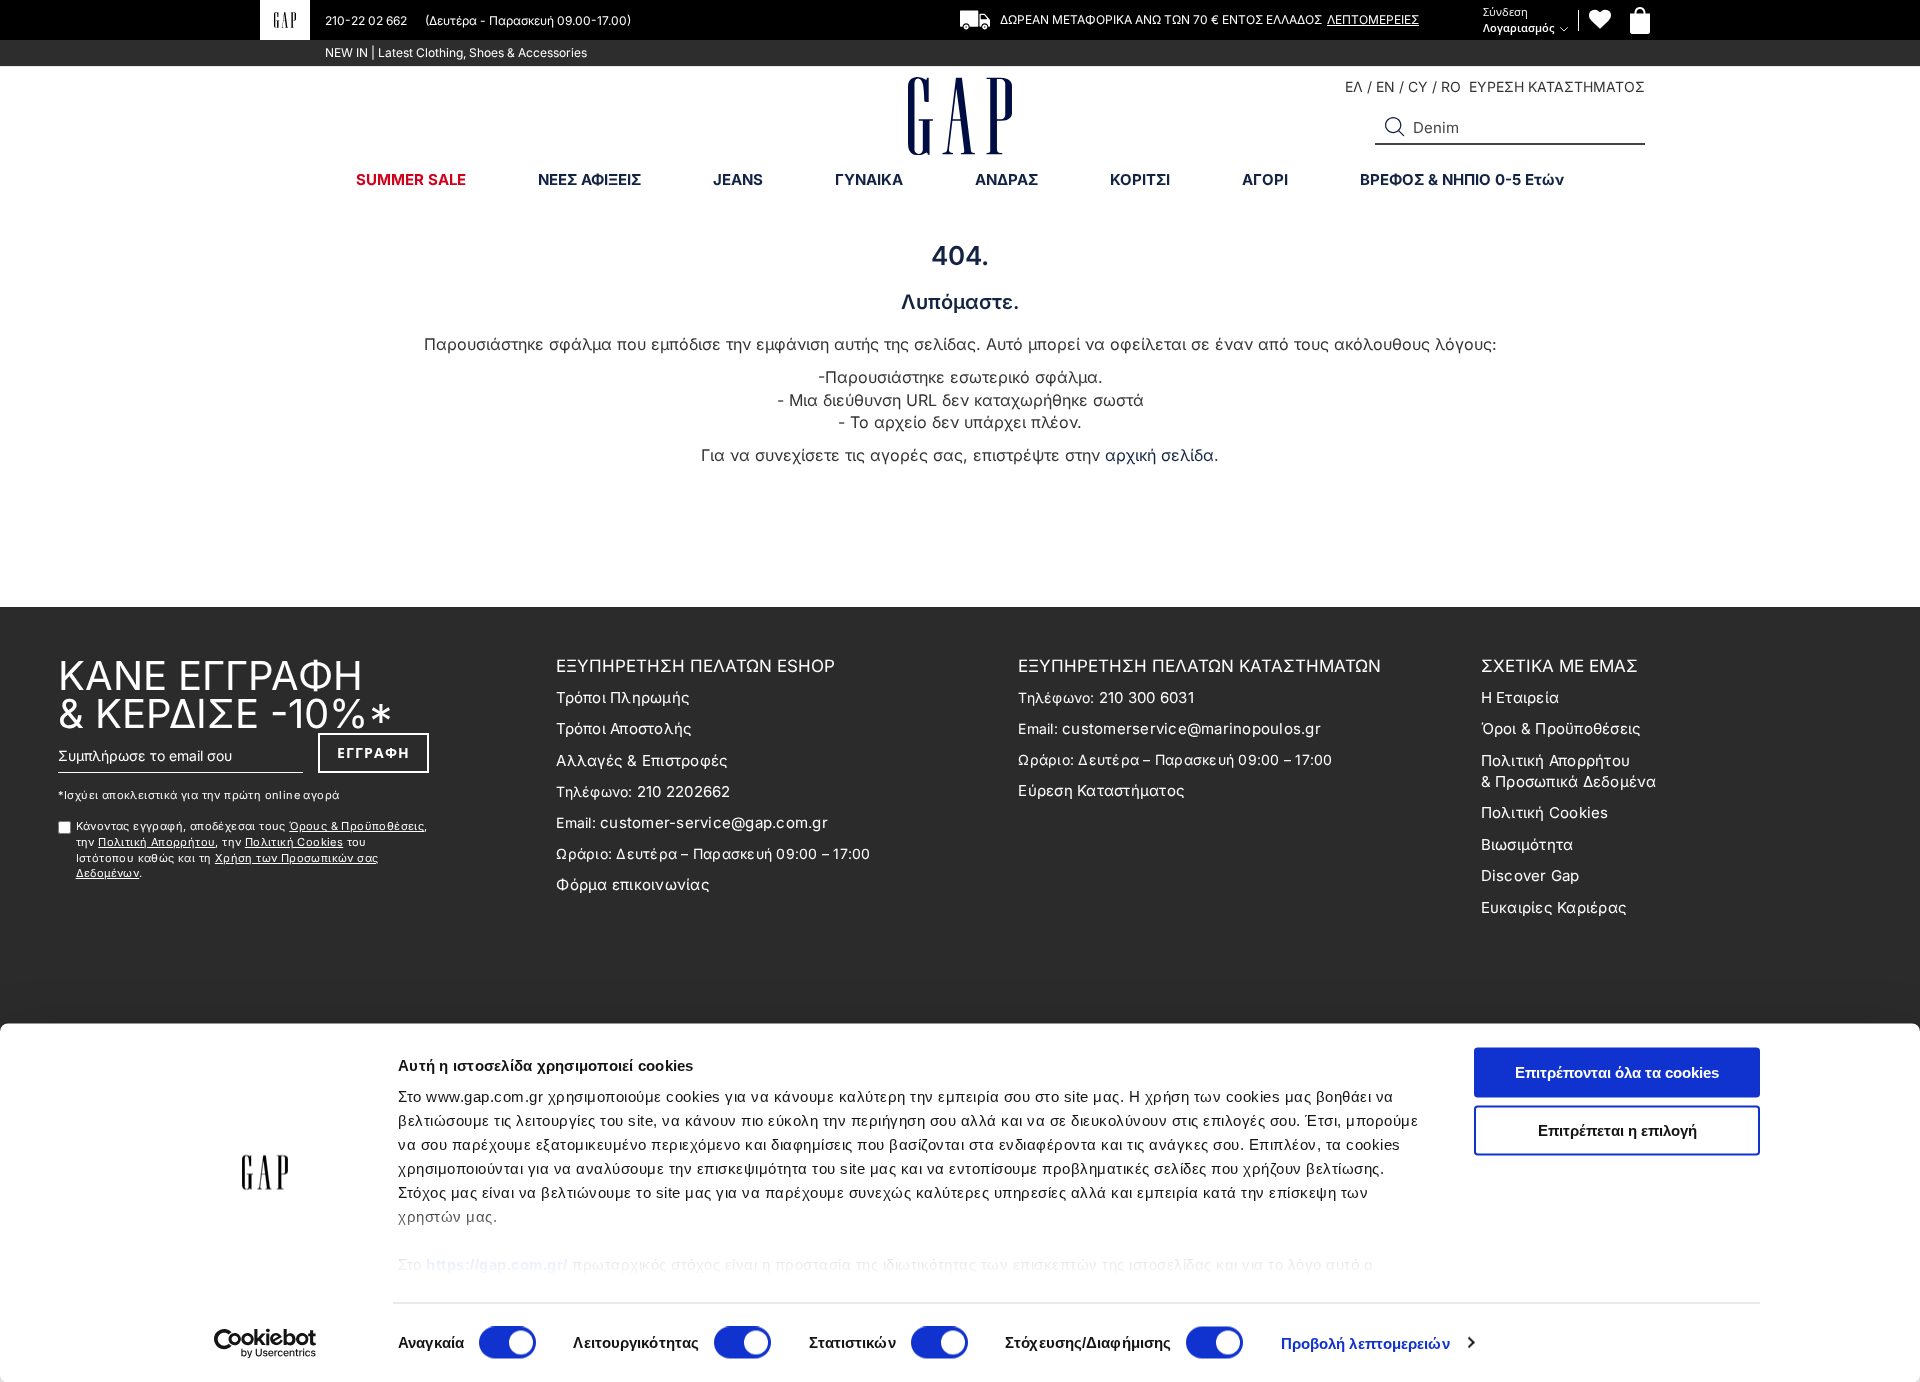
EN (1385, 86)
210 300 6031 (1146, 697)
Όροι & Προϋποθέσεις (1561, 728)
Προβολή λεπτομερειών (1365, 1342)
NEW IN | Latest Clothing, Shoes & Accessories (456, 52)
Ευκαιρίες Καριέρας (1554, 907)
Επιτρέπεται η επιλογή (1617, 1129)
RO (1451, 86)
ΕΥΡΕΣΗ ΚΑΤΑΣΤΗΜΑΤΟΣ (1557, 86)
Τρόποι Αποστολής (624, 728)
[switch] (742, 1344)
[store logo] (960, 118)
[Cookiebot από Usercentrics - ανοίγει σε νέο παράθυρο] (265, 1343)
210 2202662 (684, 791)
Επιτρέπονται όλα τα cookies (1617, 1072)
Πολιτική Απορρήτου (156, 842)
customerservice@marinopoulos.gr (1191, 728)
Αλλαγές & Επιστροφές (642, 760)
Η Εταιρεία (1520, 697)
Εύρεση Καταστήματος (1101, 790)
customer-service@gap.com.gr (714, 822)
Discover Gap (1530, 875)
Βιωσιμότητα (1527, 844)
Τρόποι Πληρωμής (623, 697)
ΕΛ (1354, 86)
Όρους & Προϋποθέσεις (356, 826)
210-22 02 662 (367, 20)
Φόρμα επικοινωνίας (633, 884)
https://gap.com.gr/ (497, 1264)
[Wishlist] (1600, 19)
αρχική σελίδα (1159, 455)
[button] (1395, 127)
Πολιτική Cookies (294, 842)
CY (1418, 86)
